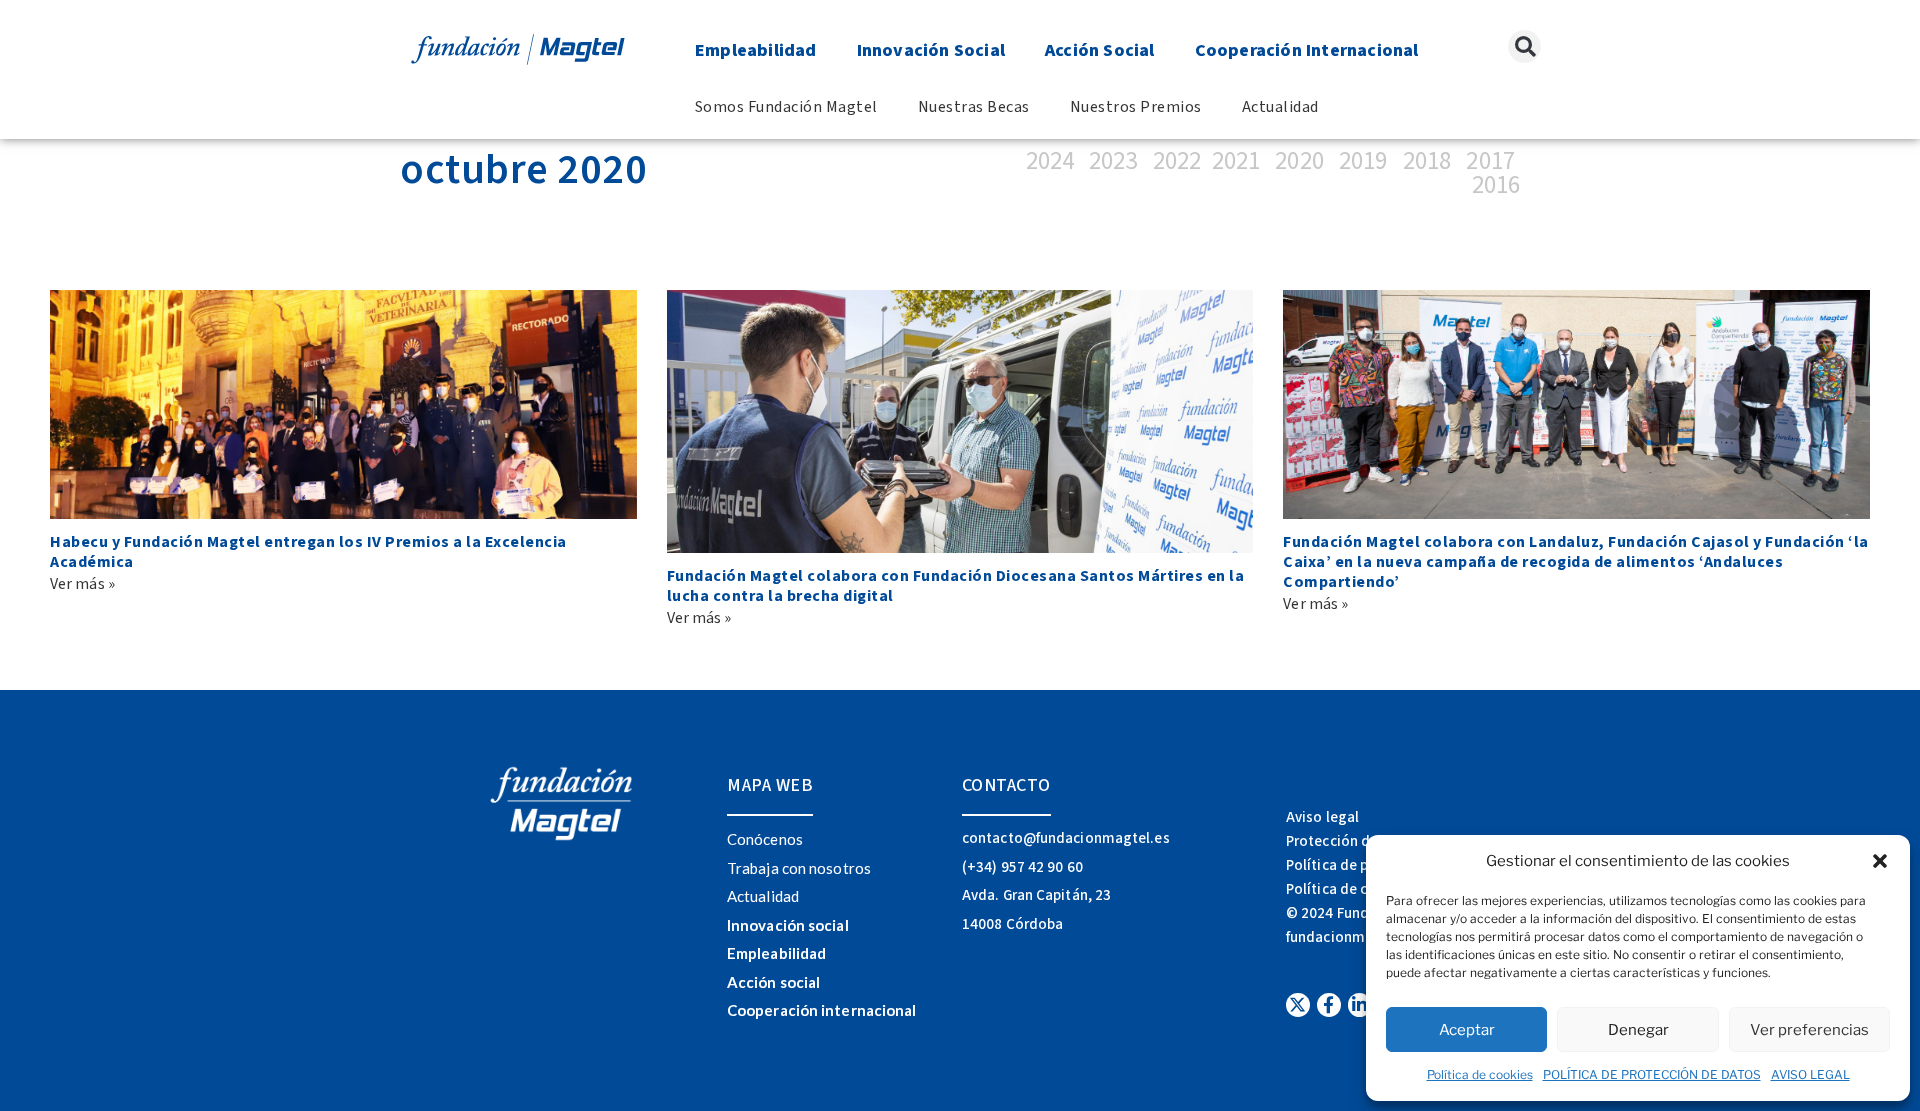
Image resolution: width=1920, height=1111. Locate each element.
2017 (1490, 161)
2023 (1116, 161)
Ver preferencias (1809, 1030)
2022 (1177, 161)
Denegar (1638, 1030)
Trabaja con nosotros (799, 868)
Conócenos (765, 839)
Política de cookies (1480, 1074)
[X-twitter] (1298, 1005)
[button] (1880, 861)
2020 (1299, 161)
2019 (1363, 161)
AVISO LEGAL (1810, 1074)
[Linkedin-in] (1360, 1005)
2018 (1427, 161)
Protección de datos (1353, 841)
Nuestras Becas (974, 107)
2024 (1055, 161)
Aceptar (1467, 1030)
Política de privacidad (1358, 865)
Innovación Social (931, 50)
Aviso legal (1322, 817)
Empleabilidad (756, 50)
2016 (1496, 185)
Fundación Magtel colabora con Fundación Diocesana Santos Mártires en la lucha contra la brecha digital (956, 586)
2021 (1236, 161)
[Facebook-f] (1329, 1005)
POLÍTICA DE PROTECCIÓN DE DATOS (1652, 1074)
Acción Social (1100, 50)
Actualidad (1280, 107)
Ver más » (82, 584)
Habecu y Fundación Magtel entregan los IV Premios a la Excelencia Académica (308, 552)
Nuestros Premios (1136, 107)
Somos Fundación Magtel (786, 107)
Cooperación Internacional (1307, 50)
